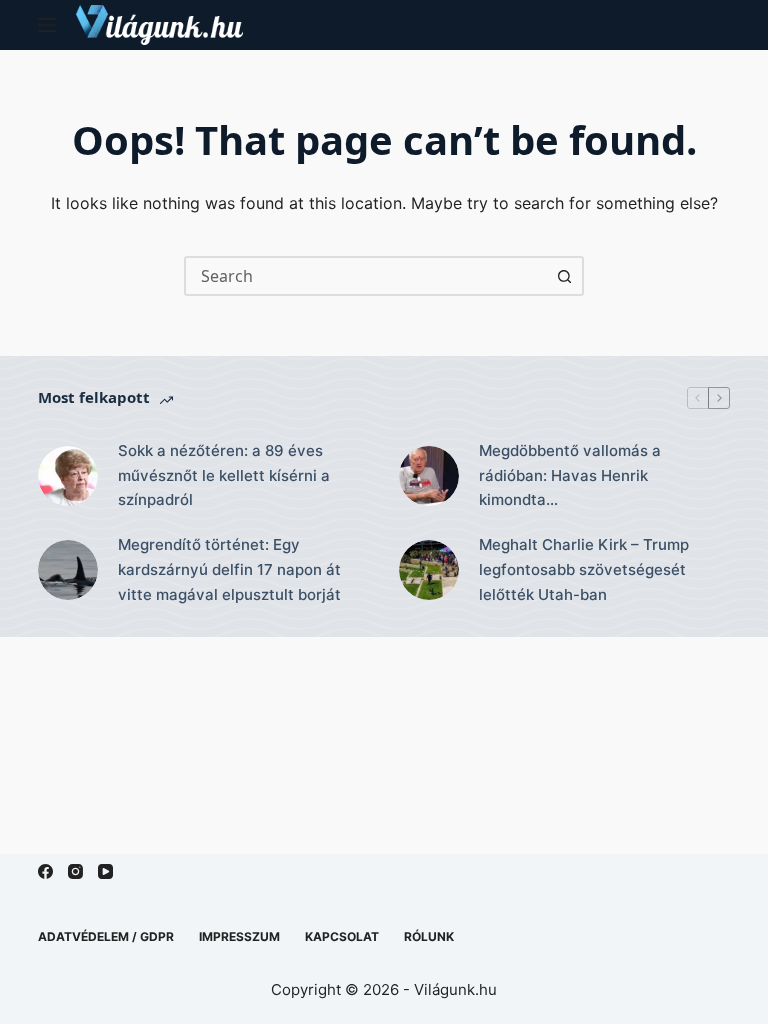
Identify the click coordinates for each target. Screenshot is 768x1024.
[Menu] (47, 25)
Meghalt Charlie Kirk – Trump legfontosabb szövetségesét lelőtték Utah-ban (584, 569)
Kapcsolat (342, 936)
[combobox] (366, 276)
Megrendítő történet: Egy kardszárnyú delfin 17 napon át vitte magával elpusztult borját (229, 569)
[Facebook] (45, 871)
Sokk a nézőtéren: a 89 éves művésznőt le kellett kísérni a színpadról (224, 475)
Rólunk (429, 936)
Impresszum (239, 936)
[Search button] (564, 276)
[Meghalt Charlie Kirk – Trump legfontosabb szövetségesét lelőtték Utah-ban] (429, 570)
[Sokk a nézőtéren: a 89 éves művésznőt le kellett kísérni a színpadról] (68, 476)
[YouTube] (105, 871)
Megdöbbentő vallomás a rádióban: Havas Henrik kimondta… (570, 475)
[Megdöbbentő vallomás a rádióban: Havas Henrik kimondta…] (429, 476)
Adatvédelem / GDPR (106, 936)
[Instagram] (75, 871)
